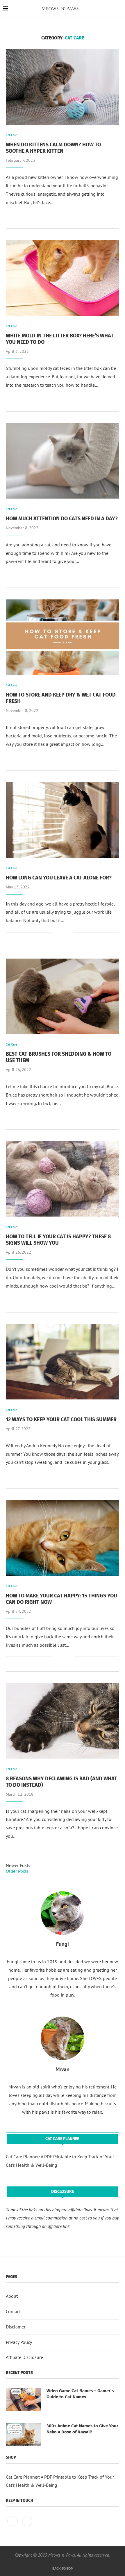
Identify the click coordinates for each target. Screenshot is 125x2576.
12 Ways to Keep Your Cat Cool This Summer (61, 1419)
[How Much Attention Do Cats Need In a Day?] (63, 461)
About (12, 2296)
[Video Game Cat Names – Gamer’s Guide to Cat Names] (23, 2399)
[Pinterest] (13, 2526)
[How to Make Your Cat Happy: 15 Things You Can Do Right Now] (63, 1538)
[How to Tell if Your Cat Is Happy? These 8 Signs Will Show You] (63, 1179)
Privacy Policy (19, 2342)
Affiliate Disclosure (24, 2357)
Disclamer (16, 2327)
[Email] (27, 2526)
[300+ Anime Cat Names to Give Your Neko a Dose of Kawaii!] (23, 2435)
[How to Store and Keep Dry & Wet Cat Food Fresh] (63, 637)
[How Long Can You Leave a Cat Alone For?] (63, 820)
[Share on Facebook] (60, 214)
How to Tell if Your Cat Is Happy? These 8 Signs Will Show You (58, 1240)
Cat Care (11, 135)
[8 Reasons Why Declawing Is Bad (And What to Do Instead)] (63, 1721)
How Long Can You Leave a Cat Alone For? (59, 878)
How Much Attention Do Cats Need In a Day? (62, 519)
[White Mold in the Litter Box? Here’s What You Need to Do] (63, 278)
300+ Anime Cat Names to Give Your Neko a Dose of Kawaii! (82, 2429)
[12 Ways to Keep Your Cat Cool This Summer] (63, 1362)
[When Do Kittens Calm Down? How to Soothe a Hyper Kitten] (63, 87)
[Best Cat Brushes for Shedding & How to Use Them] (63, 996)
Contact (13, 2311)
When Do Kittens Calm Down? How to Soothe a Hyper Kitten (53, 148)
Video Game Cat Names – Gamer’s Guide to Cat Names (80, 2394)
